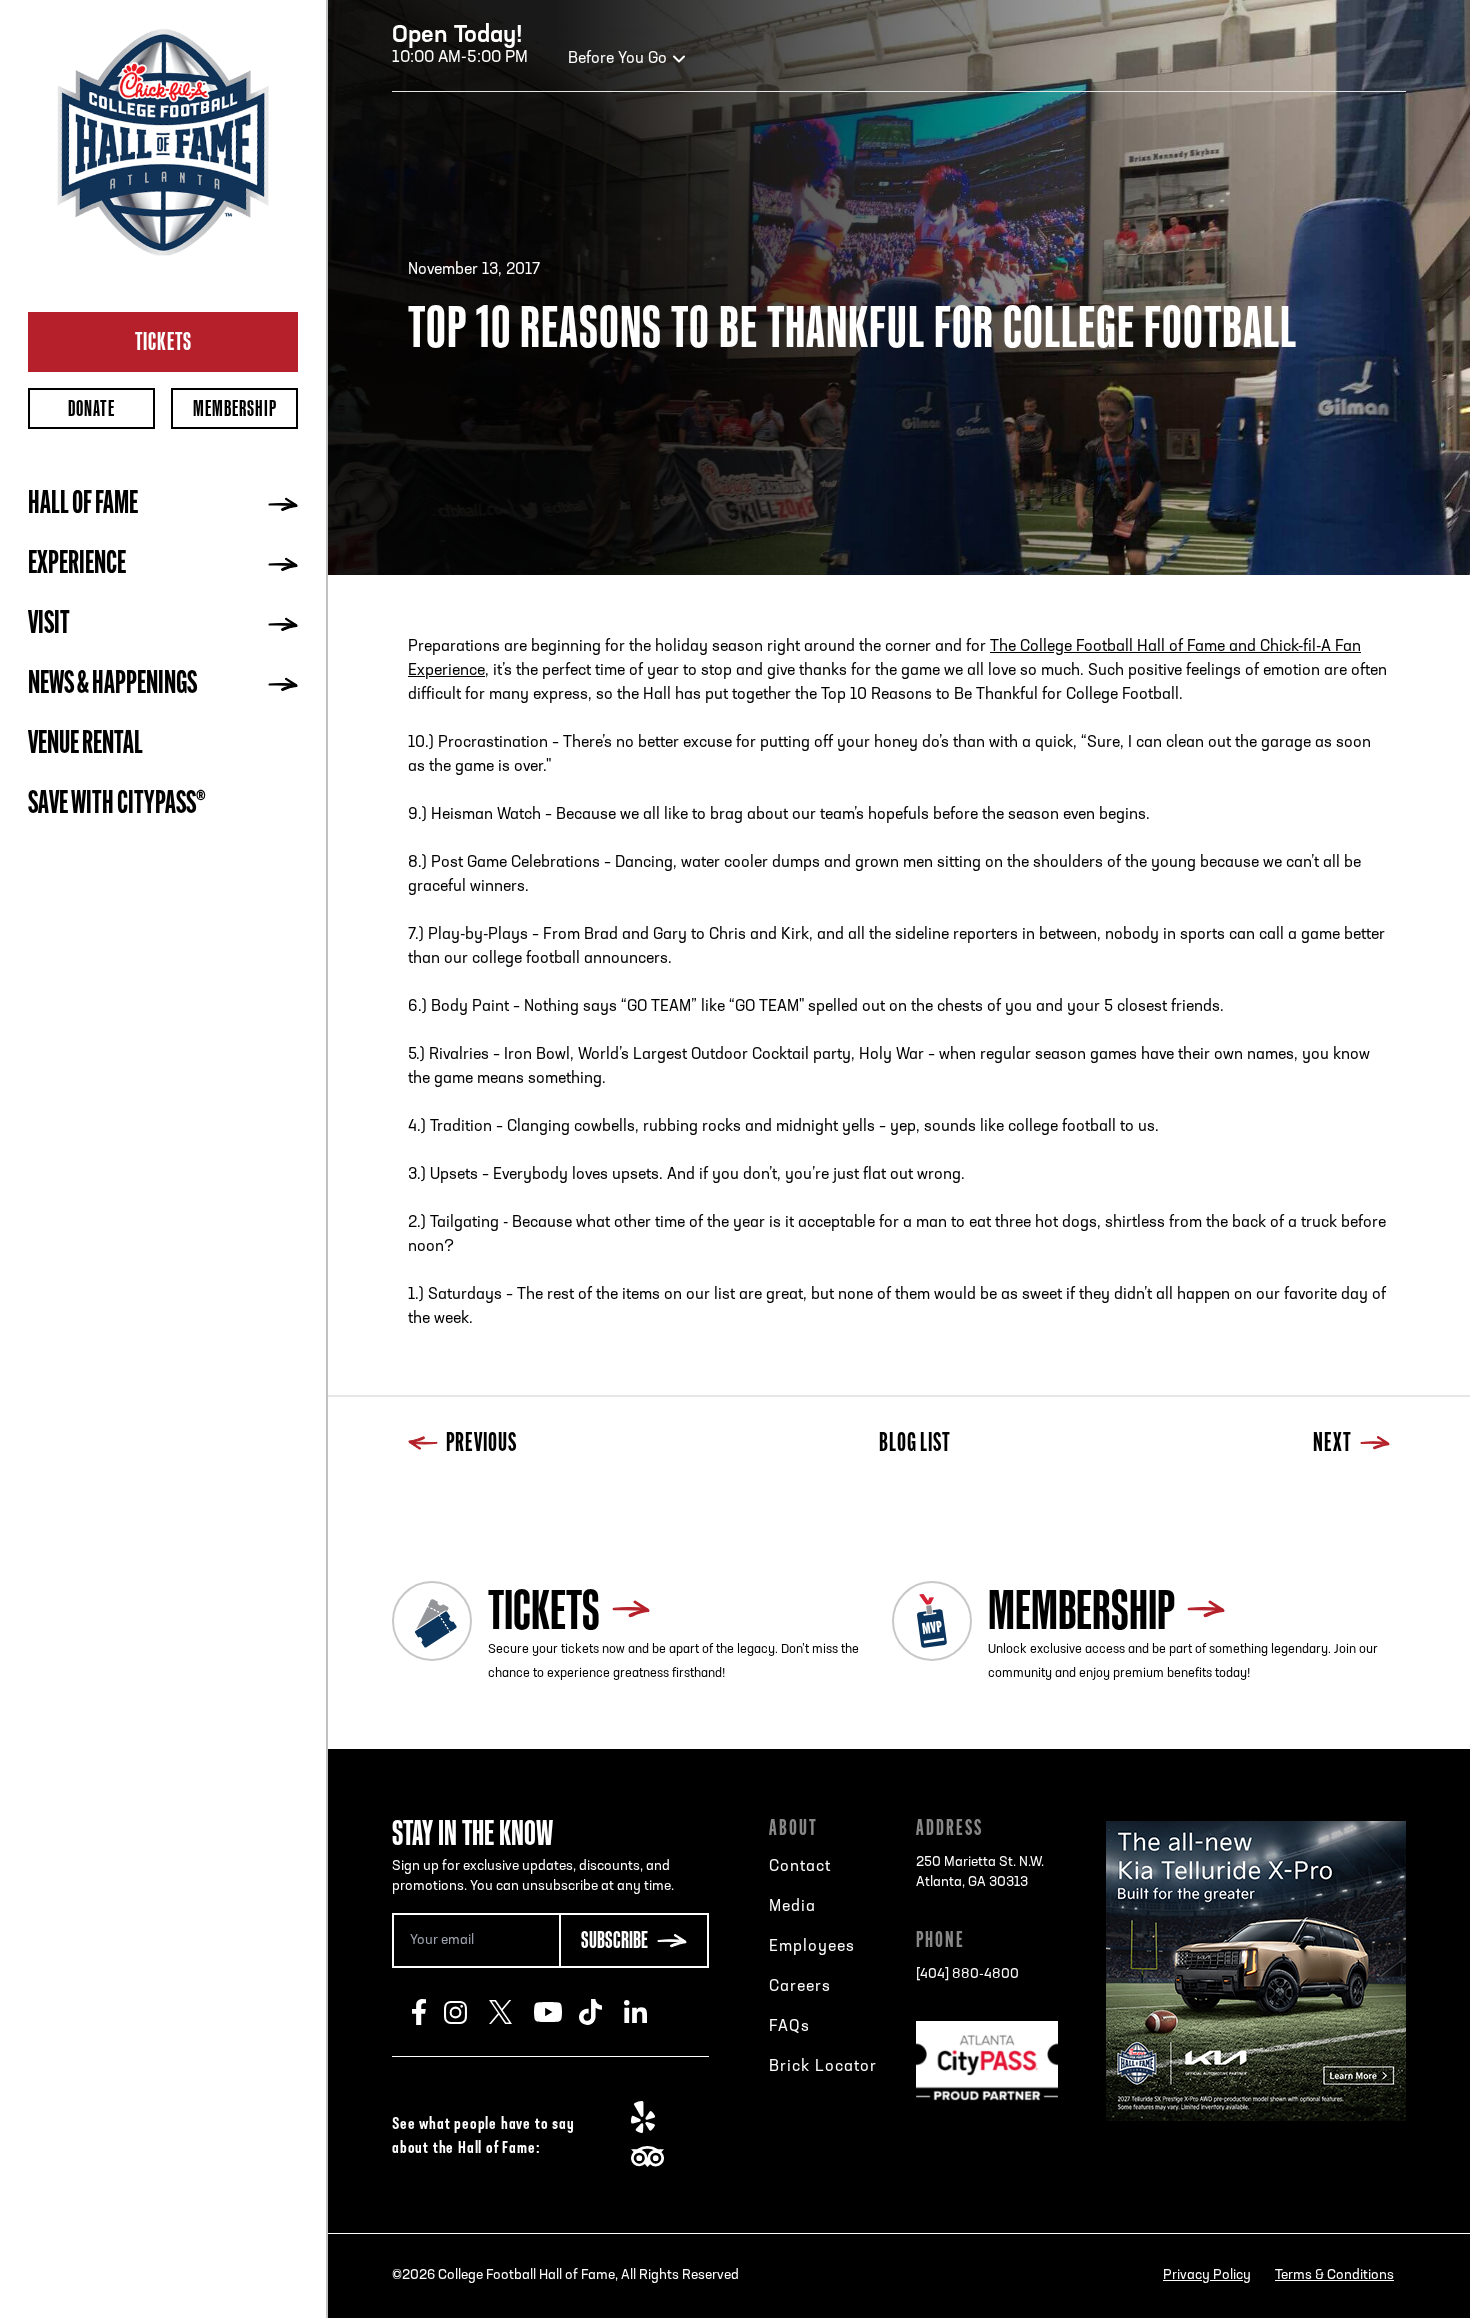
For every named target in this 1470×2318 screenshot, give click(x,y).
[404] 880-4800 (967, 1974)
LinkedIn (646, 2012)
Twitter (511, 2012)
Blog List (915, 1444)
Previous (481, 1444)
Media (792, 1907)
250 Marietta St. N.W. (980, 1872)
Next (1332, 1444)
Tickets (163, 341)
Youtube (556, 2012)
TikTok (601, 2012)
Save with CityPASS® (117, 805)
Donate (91, 408)
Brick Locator (823, 2067)
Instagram (466, 2012)
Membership (235, 408)
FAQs (789, 2027)
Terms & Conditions (1334, 2275)
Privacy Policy (1207, 2275)
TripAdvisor (653, 2157)
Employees (812, 1947)
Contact (800, 1867)
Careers (800, 1987)
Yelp (653, 2117)
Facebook (428, 2012)
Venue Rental (85, 745)
